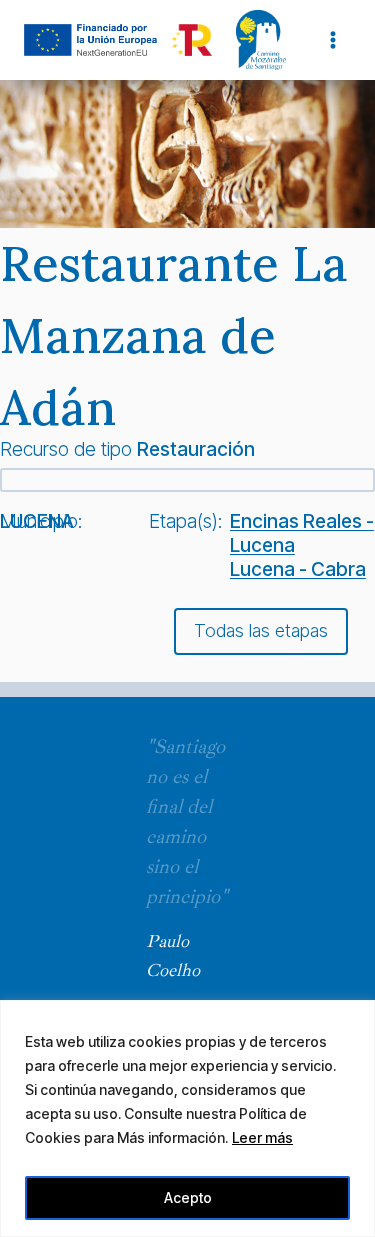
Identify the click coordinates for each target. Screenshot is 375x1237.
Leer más (262, 1137)
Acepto (188, 1197)
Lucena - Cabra (298, 569)
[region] (187, 1118)
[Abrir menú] (332, 39)
